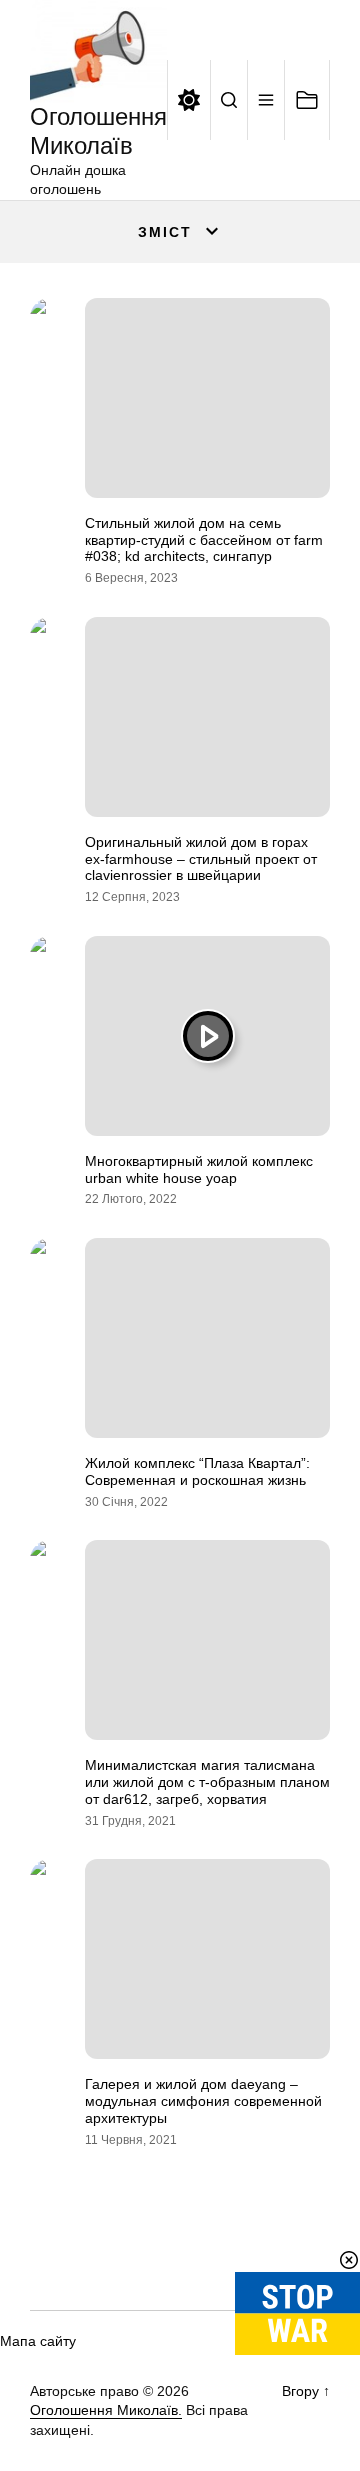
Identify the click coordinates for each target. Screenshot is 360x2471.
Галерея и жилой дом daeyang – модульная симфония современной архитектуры (203, 2101)
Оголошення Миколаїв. (106, 2410)
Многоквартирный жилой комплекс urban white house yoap (199, 1169)
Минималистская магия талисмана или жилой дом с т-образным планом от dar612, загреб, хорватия (207, 1782)
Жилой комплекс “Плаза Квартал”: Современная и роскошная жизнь (197, 1471)
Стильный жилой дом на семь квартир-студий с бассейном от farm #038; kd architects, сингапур (204, 540)
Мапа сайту (38, 2341)
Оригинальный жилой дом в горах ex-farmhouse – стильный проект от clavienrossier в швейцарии (201, 859)
